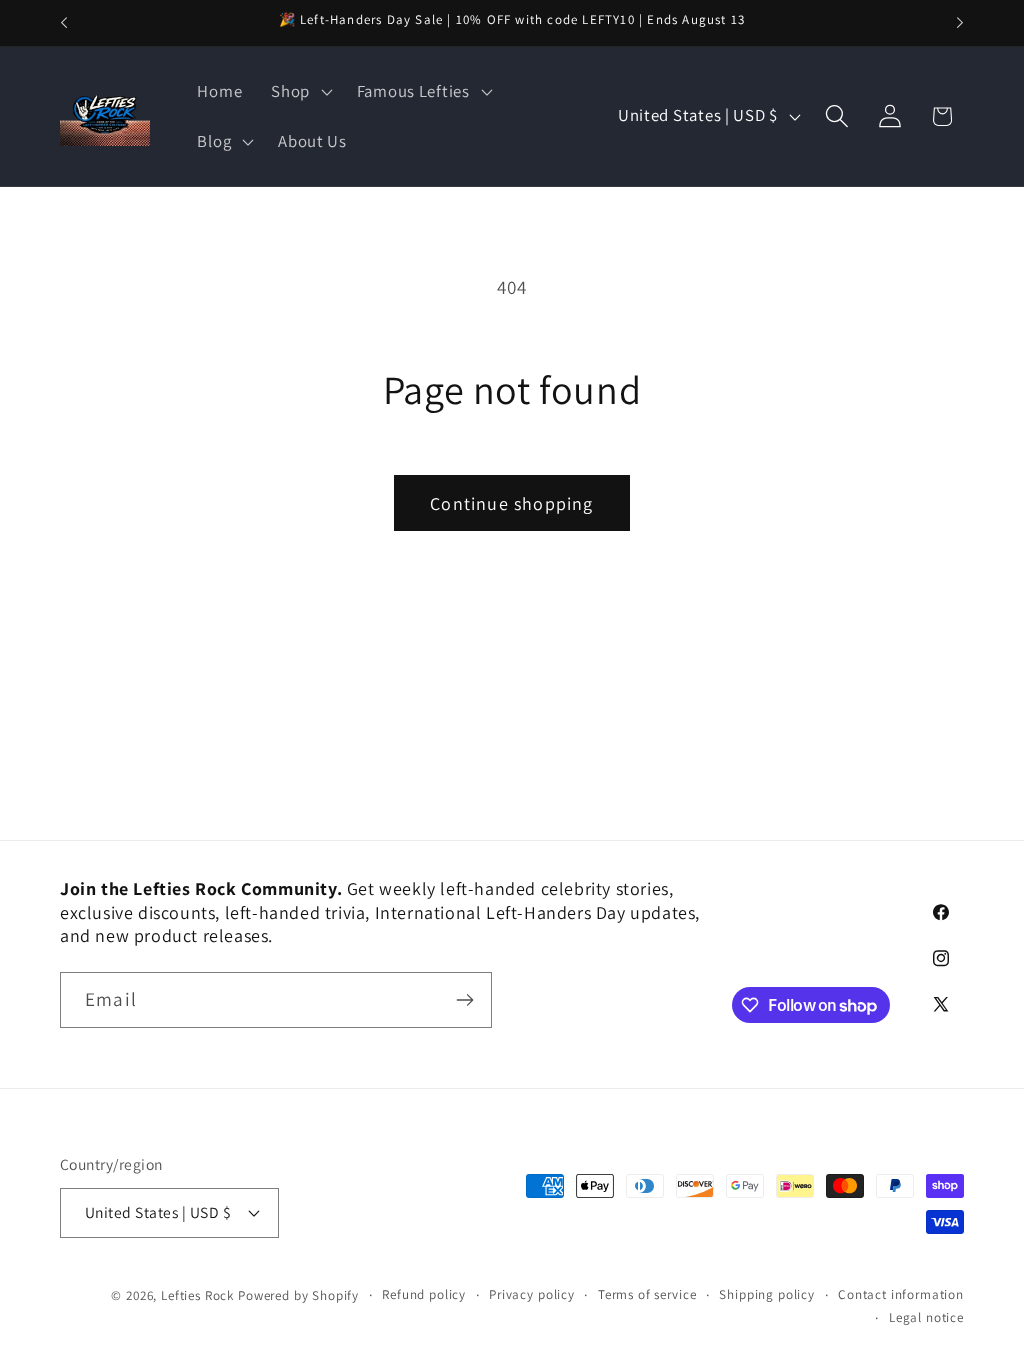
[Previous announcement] (64, 23)
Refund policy (424, 1294)
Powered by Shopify (298, 1295)
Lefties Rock (197, 1295)
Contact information (901, 1294)
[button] (300, 92)
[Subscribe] (464, 1000)
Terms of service (647, 1294)
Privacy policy (532, 1294)
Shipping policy (767, 1294)
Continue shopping (511, 503)
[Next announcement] (960, 23)
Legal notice (926, 1317)
